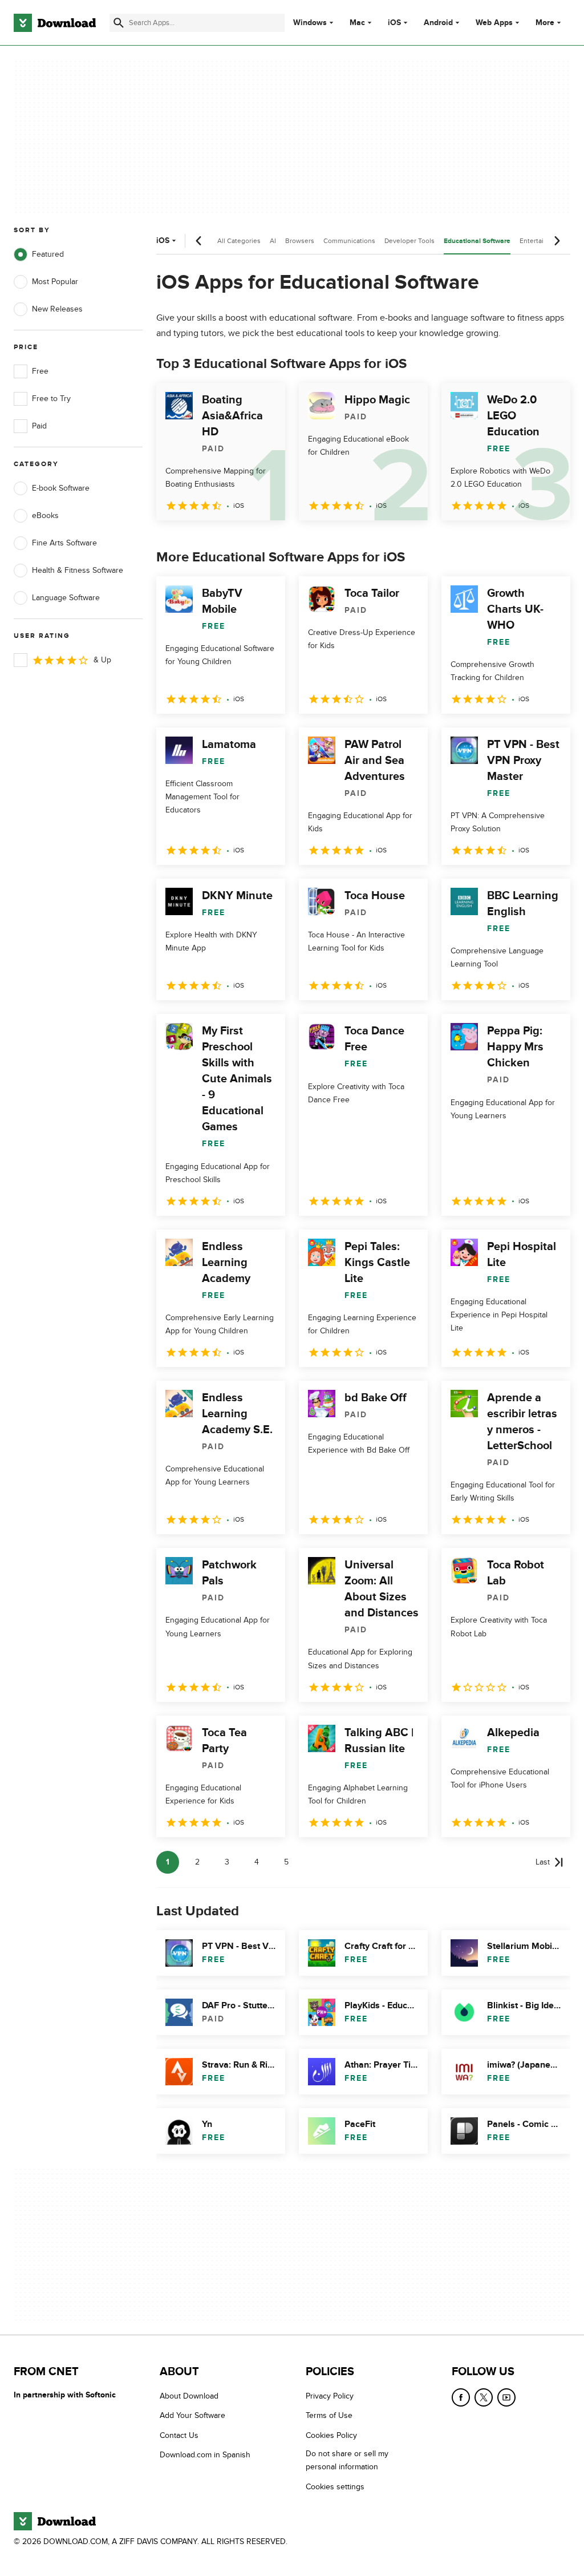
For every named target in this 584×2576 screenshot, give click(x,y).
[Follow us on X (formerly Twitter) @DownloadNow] (484, 2397)
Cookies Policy (331, 2435)
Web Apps (494, 23)
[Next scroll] (557, 241)
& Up (102, 660)
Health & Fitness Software (78, 570)
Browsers (300, 241)
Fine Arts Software (64, 543)
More (545, 23)
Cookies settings (335, 2487)
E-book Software (61, 488)
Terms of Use (329, 2416)
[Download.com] (55, 23)
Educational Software (477, 241)
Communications (349, 241)
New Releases (57, 309)
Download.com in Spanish (205, 2455)
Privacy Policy (330, 2396)
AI (273, 241)
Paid (39, 426)
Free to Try (51, 399)
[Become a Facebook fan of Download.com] (461, 2397)
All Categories (239, 241)
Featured (48, 254)
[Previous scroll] (199, 241)
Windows (310, 23)
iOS (394, 23)
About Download (189, 2396)
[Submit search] (119, 23)
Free (40, 371)
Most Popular (55, 282)
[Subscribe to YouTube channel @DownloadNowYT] (506, 2397)
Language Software (66, 598)
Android (438, 23)
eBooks (45, 515)
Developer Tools (409, 241)
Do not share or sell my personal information (347, 2461)
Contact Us (179, 2435)
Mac (357, 23)
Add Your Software (192, 2416)
